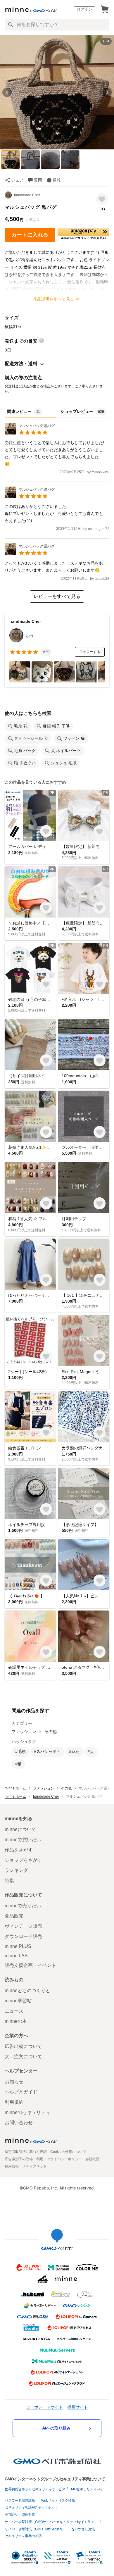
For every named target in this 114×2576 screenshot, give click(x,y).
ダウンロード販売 (23, 1936)
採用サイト (78, 2407)
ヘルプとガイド (21, 2092)
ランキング (16, 1870)
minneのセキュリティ (27, 2112)
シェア (17, 180)
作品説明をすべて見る (53, 299)
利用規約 (14, 2102)
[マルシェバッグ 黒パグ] (30, 433)
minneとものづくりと (27, 1990)
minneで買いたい (23, 1840)
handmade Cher (27, 195)
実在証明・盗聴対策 (20, 2515)
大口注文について (23, 2057)
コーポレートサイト (44, 2407)
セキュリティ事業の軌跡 (23, 2536)
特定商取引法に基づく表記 (26, 2152)
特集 (9, 1881)
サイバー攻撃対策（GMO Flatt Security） (35, 2529)
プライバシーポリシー (64, 2159)
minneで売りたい (23, 1906)
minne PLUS (18, 1946)
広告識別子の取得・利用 (24, 2159)
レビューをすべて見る (57, 596)
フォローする (90, 652)
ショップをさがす (23, 1860)
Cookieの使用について (68, 2152)
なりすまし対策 (83, 2529)
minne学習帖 (18, 2001)
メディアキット (34, 2166)
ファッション (24, 1732)
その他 (51, 1732)
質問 (38, 180)
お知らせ (14, 2082)
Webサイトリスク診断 (58, 2501)
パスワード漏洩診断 (20, 2501)
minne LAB (16, 1956)
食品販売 (14, 1916)
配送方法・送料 (21, 364)
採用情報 (12, 2166)
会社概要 (92, 2159)
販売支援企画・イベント (30, 1965)
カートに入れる (30, 235)
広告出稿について (23, 2046)
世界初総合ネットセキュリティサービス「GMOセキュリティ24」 (54, 2489)
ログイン (84, 9)
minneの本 (16, 2021)
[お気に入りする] (102, 199)
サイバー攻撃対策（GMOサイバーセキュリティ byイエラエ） (51, 2522)
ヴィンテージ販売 (23, 1926)
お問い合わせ (19, 2123)
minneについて (20, 1829)
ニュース (14, 2011)
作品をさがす (19, 1850)
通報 (57, 180)
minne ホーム (15, 1788)
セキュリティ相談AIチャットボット (31, 2507)
